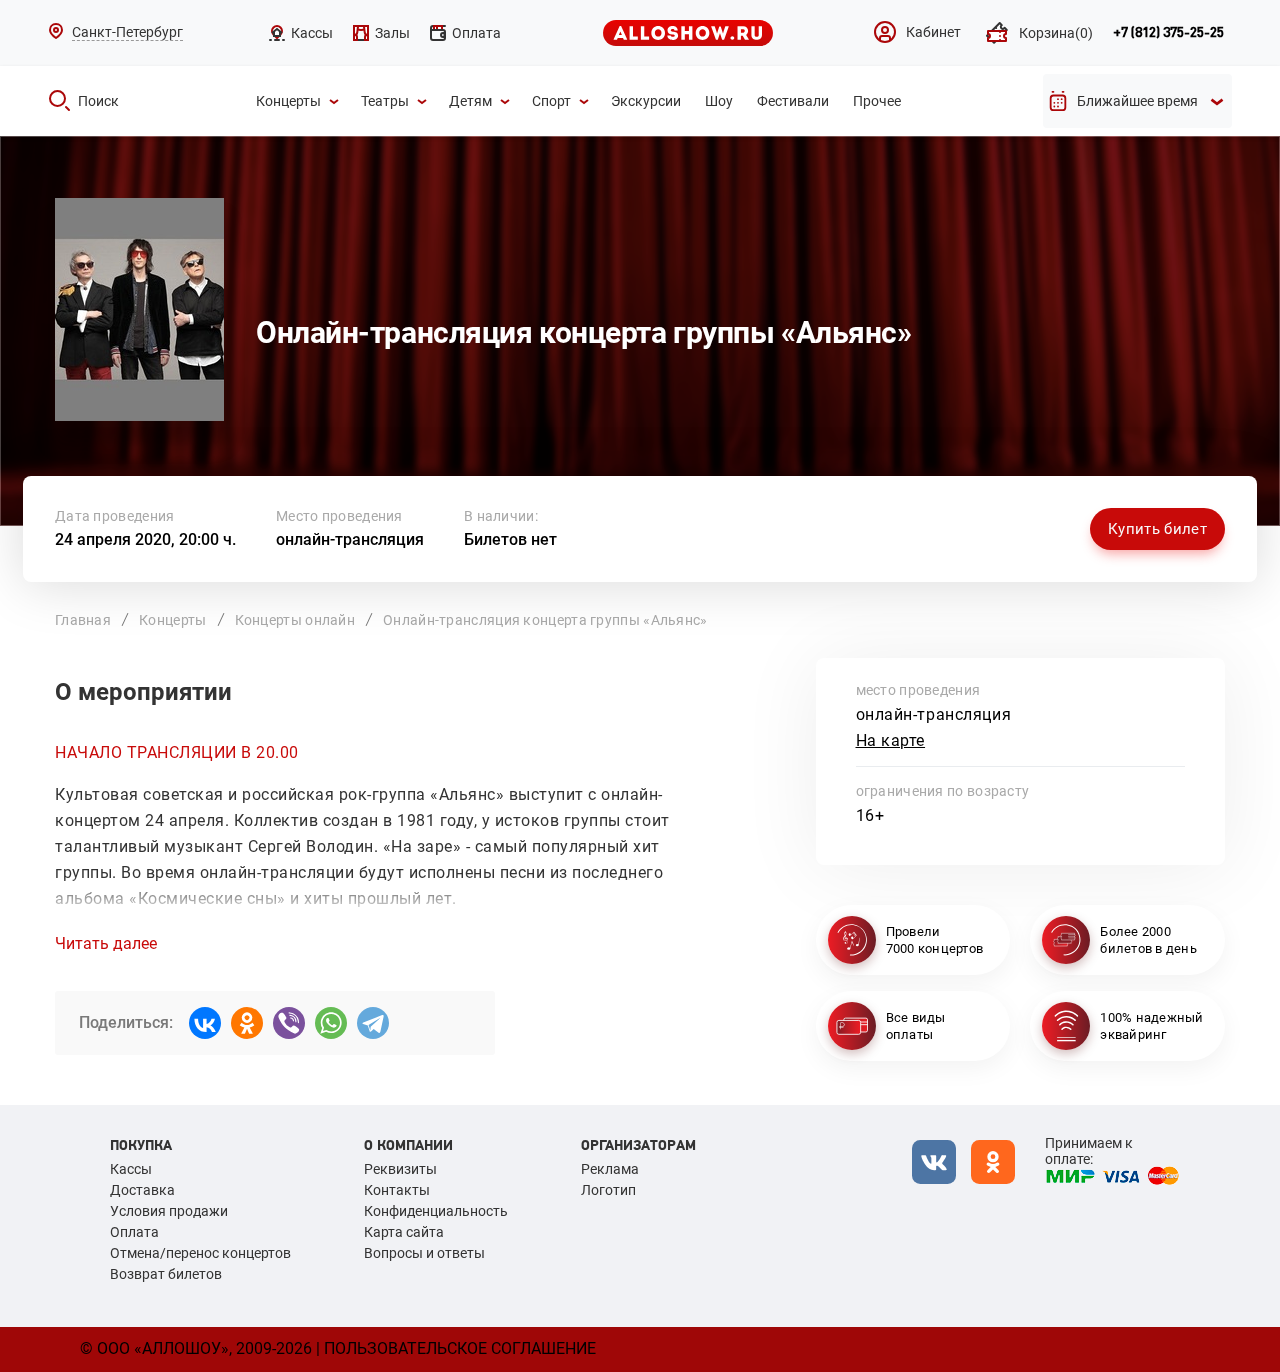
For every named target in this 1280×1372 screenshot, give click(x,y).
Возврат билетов (166, 1274)
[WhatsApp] (331, 1023)
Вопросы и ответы (424, 1253)
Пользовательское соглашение (460, 1348)
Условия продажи (169, 1211)
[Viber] (289, 1023)
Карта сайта (404, 1232)
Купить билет (1157, 529)
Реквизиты (400, 1169)
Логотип (608, 1190)
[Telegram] (373, 1023)
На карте (891, 740)
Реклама (610, 1169)
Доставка (142, 1190)
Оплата (134, 1232)
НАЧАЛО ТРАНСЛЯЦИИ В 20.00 (177, 752)
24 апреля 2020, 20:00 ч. (145, 539)
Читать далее (106, 944)
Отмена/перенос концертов (200, 1253)
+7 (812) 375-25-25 (1168, 33)
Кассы (131, 1169)
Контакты (397, 1190)
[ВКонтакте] (205, 1023)
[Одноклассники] (247, 1023)
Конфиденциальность (436, 1211)
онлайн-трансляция (350, 539)
